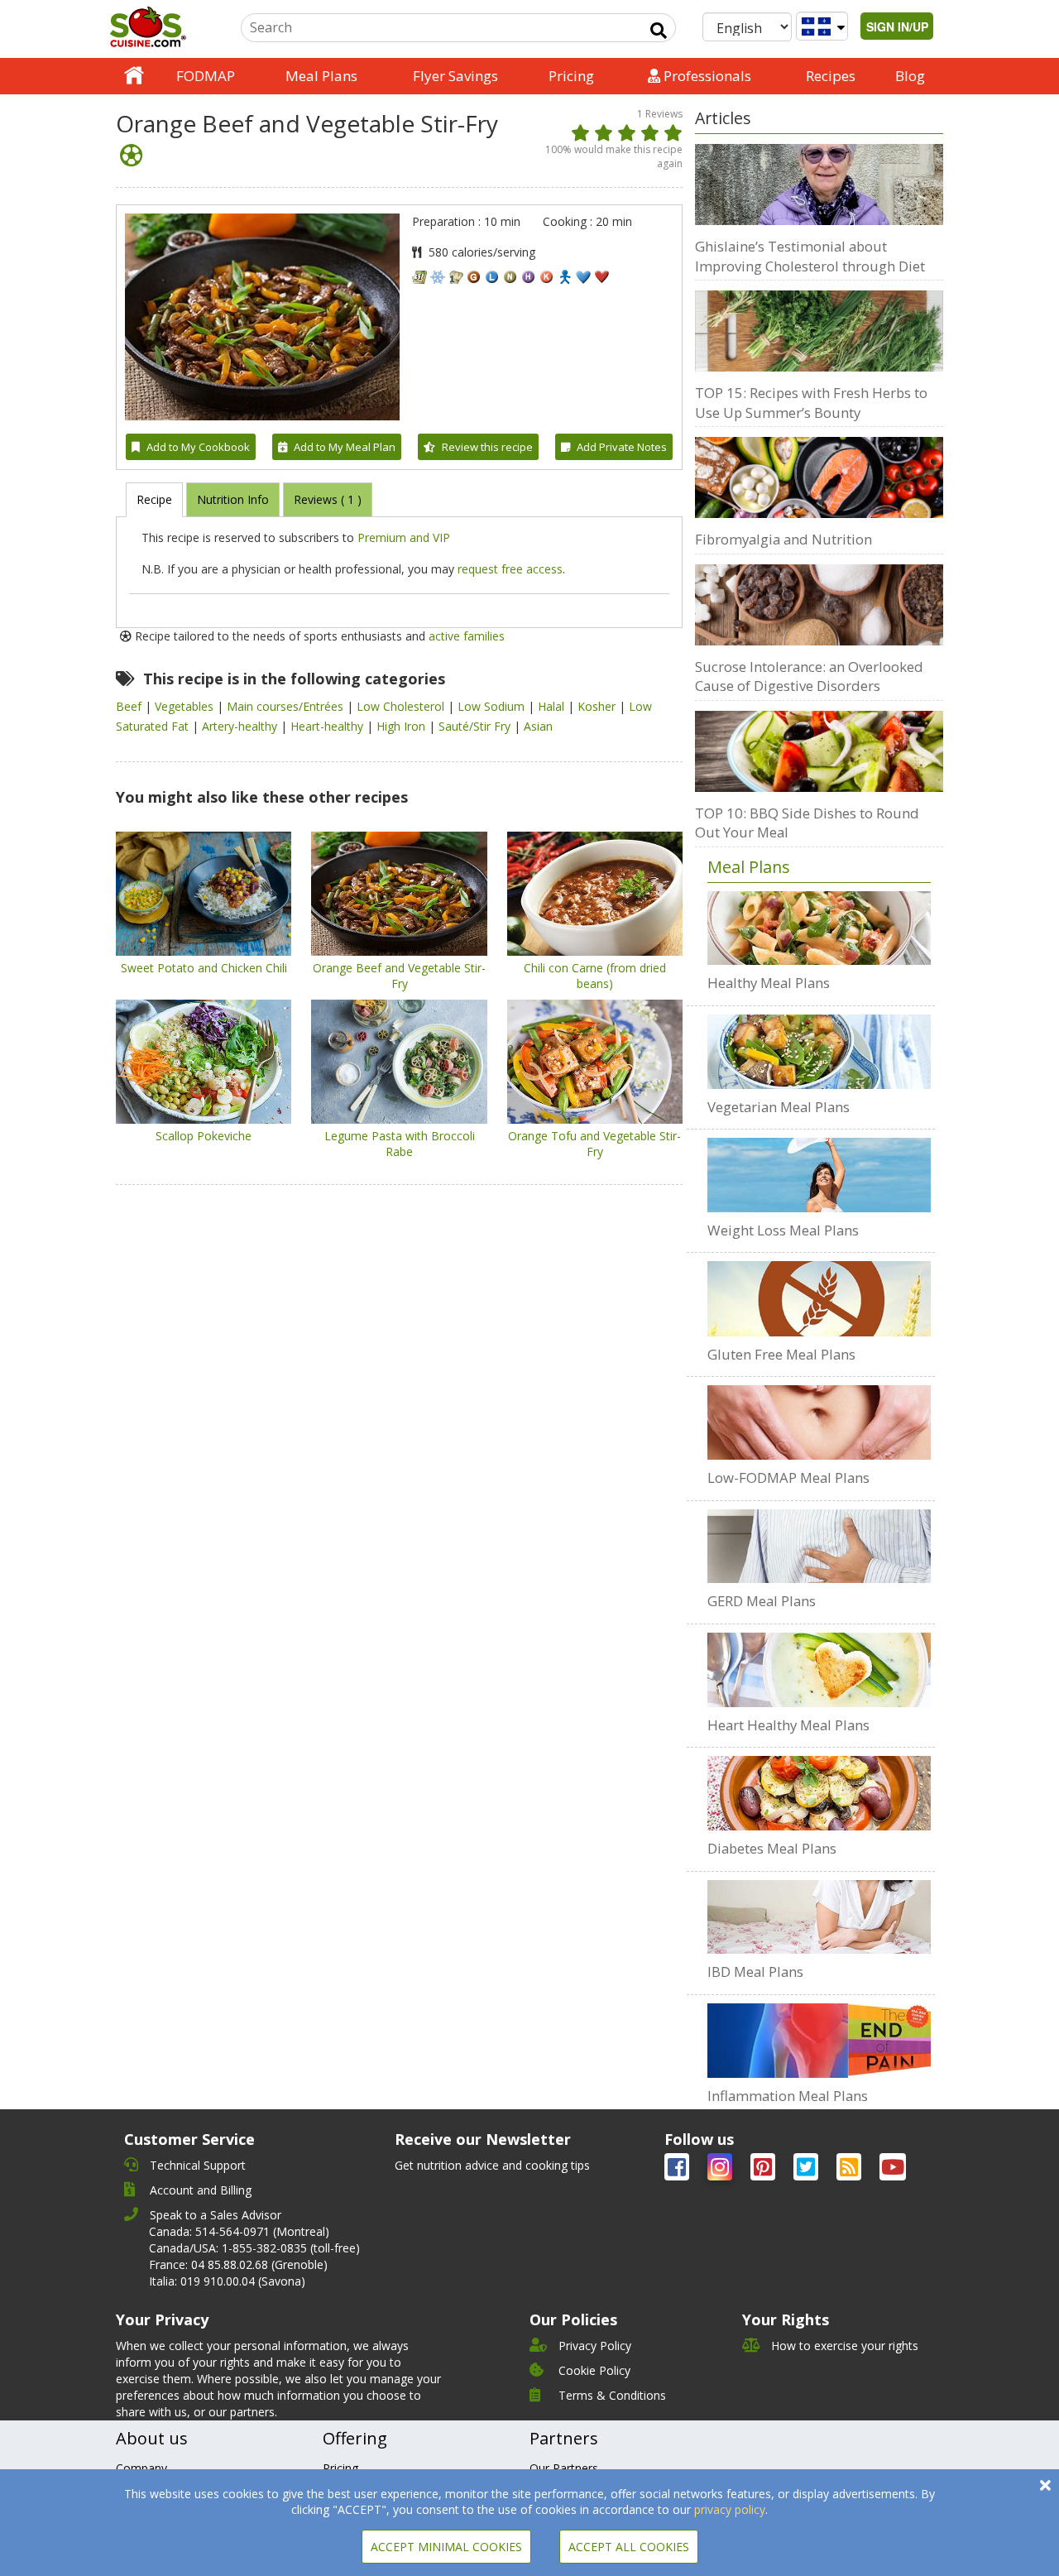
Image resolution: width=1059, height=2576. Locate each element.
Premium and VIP (404, 537)
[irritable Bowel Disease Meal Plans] (819, 1917)
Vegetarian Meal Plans (779, 1107)
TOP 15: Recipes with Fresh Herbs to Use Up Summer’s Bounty (811, 403)
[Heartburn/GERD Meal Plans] (819, 1547)
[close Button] (1045, 2485)
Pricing (571, 76)
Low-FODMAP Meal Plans (788, 1477)
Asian (538, 726)
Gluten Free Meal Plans (781, 1354)
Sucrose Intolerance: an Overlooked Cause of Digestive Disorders (809, 676)
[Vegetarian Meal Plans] (819, 1052)
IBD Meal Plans (755, 1972)
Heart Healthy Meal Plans (788, 1725)
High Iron (403, 726)
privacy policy (730, 2509)
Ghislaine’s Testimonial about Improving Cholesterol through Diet (810, 256)
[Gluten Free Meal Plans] (819, 1298)
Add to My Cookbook (198, 447)
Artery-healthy (241, 726)
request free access (510, 569)
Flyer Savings (455, 76)
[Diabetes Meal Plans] (819, 1793)
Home (134, 76)
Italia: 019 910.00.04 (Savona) (227, 2281)
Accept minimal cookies (446, 2547)
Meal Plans (321, 76)
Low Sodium (493, 706)
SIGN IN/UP (897, 26)
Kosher (598, 706)
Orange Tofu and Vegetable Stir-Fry (594, 1144)
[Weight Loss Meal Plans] (819, 1175)
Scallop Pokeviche (204, 1136)
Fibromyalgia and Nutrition (783, 539)
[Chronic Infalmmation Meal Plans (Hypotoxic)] (819, 2041)
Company (141, 2468)
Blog (910, 76)
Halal (553, 706)
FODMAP (206, 76)
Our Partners (564, 2468)
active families (467, 636)
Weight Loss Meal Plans (783, 1230)
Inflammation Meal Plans (788, 2096)
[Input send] (659, 31)
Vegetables (186, 706)
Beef (130, 706)
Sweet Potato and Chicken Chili (204, 968)
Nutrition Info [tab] (233, 499)
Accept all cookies (629, 2547)
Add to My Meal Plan (345, 447)
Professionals (706, 76)
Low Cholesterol (402, 706)
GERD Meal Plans (762, 1601)
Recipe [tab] (154, 499)
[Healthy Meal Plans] (819, 928)
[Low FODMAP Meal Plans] (819, 1422)
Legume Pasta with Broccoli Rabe (400, 1144)
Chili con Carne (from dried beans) (595, 976)
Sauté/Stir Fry (476, 726)
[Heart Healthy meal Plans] (819, 1670)
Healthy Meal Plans (769, 983)
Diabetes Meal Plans (772, 1848)
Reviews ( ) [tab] (328, 499)
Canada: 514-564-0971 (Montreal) (239, 2231)
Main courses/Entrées (287, 706)
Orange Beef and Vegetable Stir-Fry (399, 976)
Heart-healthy (328, 726)
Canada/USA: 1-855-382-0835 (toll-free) (254, 2248)
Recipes (831, 76)
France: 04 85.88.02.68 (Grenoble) (238, 2264)
